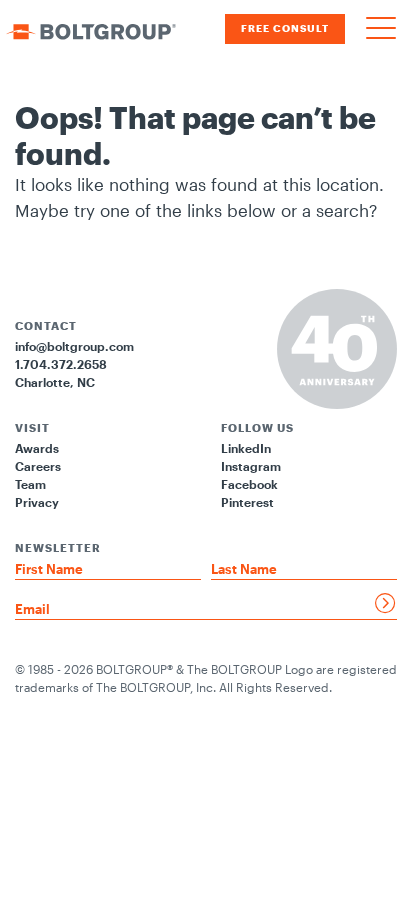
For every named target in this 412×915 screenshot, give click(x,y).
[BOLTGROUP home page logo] (91, 29)
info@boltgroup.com (74, 346)
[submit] (386, 603)
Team (30, 484)
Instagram (251, 466)
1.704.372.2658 (61, 364)
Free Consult (285, 28)
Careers (38, 466)
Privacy (37, 502)
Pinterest (247, 502)
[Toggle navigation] (381, 29)
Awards (37, 448)
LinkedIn (246, 448)
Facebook (249, 484)
